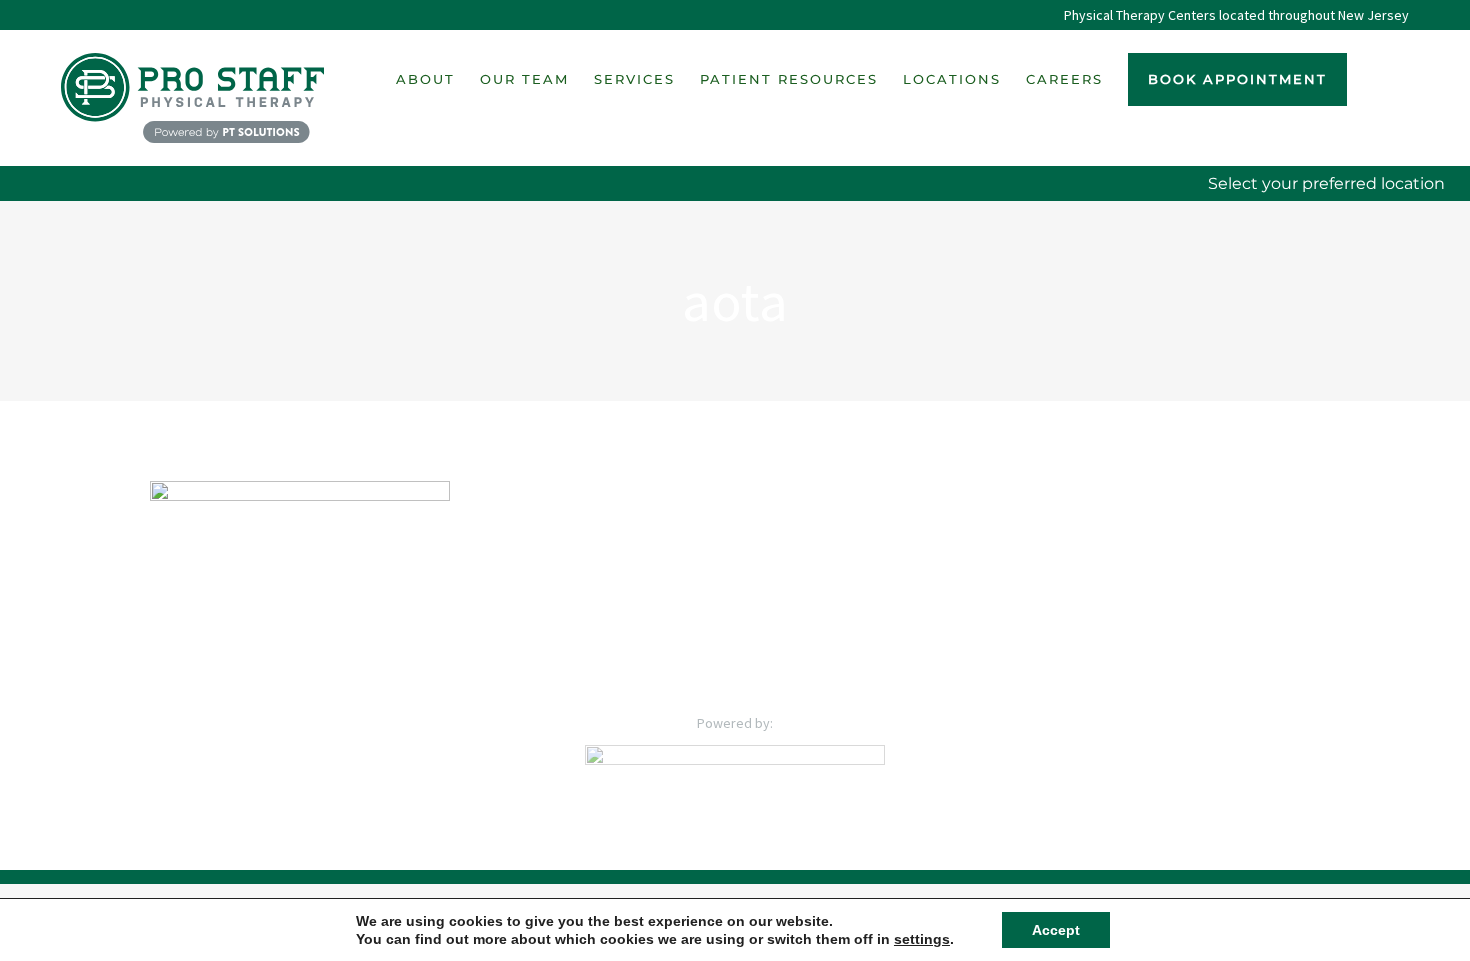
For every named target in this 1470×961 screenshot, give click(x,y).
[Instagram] (777, 663)
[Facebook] (693, 663)
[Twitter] (721, 663)
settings (922, 939)
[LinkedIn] (749, 663)
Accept (1056, 930)
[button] (1378, 79)
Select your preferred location (1326, 183)
